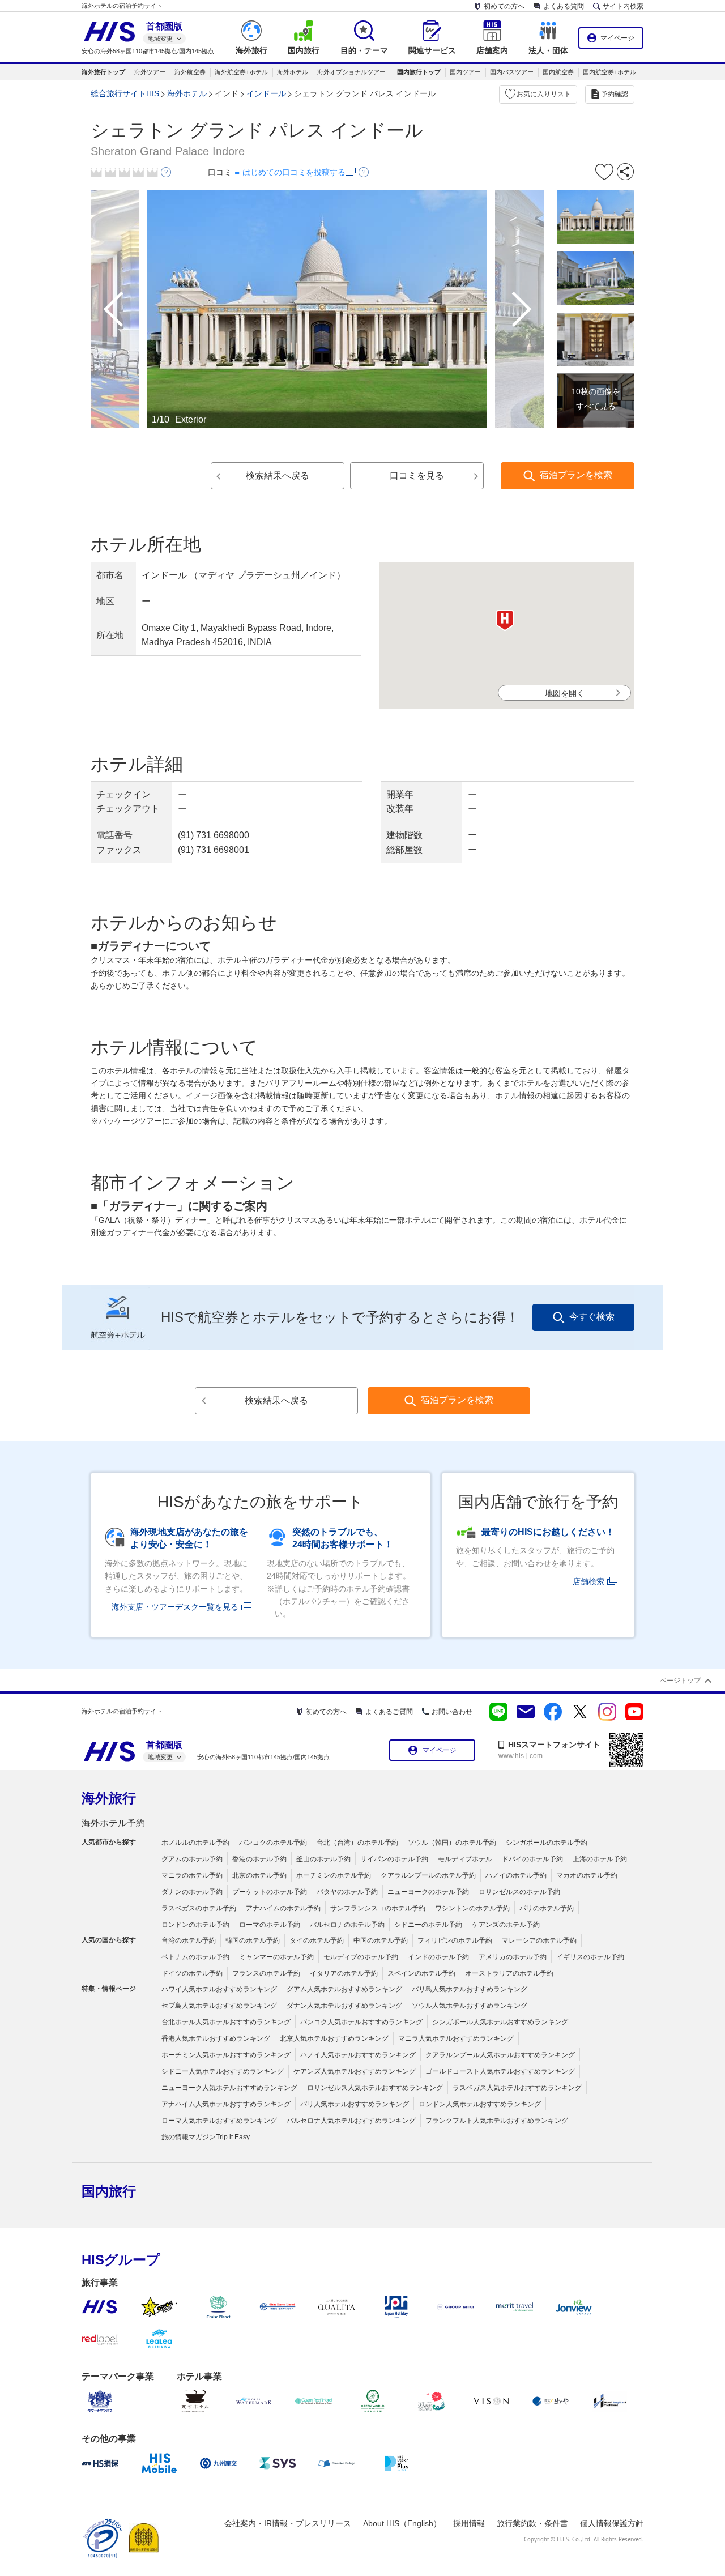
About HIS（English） (402, 2523)
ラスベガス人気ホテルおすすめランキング (517, 2088)
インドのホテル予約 (438, 1957)
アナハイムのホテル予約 (283, 1908)
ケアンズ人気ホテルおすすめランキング (355, 2071)
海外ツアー (150, 72)
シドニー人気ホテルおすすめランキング (223, 2071)
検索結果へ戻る (278, 475)
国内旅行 (109, 2191)
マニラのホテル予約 (192, 1875)
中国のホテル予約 (381, 1940)
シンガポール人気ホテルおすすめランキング (500, 2022)
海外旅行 (109, 1798)
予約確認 (615, 94)
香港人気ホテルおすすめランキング (216, 2038)
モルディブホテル (465, 1859)
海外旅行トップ (103, 72)
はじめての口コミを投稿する (294, 172)
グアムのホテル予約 (192, 1859)
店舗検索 (588, 1581)
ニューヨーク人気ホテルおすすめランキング (229, 2088)
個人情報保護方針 (612, 2523)
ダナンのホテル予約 (192, 1892)
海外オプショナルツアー (351, 72)
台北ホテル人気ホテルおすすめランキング (226, 2022)
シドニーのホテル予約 (428, 1925)
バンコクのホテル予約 (273, 1843)
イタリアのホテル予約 (344, 1973)
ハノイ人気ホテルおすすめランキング (358, 2055)
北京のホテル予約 (259, 1875)
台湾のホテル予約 (189, 1940)
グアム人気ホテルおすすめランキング (344, 1989)
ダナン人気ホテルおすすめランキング (344, 2006)
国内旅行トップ (419, 72)
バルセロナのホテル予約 (347, 1925)
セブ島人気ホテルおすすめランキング (219, 2006)
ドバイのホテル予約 (532, 1859)
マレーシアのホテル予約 (539, 1940)
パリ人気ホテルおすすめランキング (355, 2104)
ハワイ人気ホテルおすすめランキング (219, 1989)
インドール (266, 93)
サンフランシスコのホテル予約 (378, 1908)
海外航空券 (190, 72)
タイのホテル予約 (317, 1940)
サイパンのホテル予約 (394, 1859)
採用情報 (469, 2523)
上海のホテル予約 (600, 1859)
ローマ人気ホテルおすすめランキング (219, 2121)
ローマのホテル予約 (270, 1925)
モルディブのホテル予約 (361, 1957)
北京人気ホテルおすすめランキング (334, 2038)
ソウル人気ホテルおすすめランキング (470, 2006)
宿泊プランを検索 (576, 475)
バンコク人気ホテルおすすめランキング (361, 2022)
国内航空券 (558, 72)
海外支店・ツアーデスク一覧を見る (175, 1607)
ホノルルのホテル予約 (195, 1843)
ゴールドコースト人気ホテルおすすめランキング (500, 2071)
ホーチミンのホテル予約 (334, 1875)
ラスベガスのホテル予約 (199, 1908)
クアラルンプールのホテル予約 (428, 1875)
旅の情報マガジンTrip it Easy (206, 2137)
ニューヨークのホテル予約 (428, 1892)
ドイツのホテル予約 (192, 1973)
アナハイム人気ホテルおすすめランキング (226, 2104)
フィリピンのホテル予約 (455, 1940)
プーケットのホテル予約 (270, 1892)
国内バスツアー (512, 72)
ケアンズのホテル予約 (506, 1925)
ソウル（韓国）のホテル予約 (452, 1843)
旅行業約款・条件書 (532, 2523)
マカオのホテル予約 (587, 1875)
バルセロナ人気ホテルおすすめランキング (351, 2121)
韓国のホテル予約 (253, 1940)
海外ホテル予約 (113, 1823)
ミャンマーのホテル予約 (276, 1957)
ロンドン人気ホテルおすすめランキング (480, 2104)
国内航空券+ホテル (609, 72)
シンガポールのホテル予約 (547, 1843)
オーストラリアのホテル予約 (509, 1973)
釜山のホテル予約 (323, 1859)
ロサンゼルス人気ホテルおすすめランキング (375, 2088)
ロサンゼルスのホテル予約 (519, 1892)
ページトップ (680, 1681)
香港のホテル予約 (259, 1859)
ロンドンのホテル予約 (195, 1925)
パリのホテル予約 (547, 1908)
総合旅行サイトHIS (125, 93)
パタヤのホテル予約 (347, 1892)
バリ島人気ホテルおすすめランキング (470, 1989)
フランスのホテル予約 (266, 1973)
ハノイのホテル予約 (516, 1875)
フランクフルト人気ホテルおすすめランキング (497, 2121)
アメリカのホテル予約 (513, 1957)
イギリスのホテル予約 (590, 1957)
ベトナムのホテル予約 (195, 1957)
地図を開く (565, 693)
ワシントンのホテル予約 (472, 1908)
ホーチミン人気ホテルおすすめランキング (226, 2055)
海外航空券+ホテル (241, 72)
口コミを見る (417, 475)
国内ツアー (465, 72)
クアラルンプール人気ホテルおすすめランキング (500, 2055)
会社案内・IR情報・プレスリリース (288, 2523)
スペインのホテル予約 (421, 1973)
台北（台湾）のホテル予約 (357, 1843)
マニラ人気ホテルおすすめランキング (456, 2038)
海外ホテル (293, 72)
